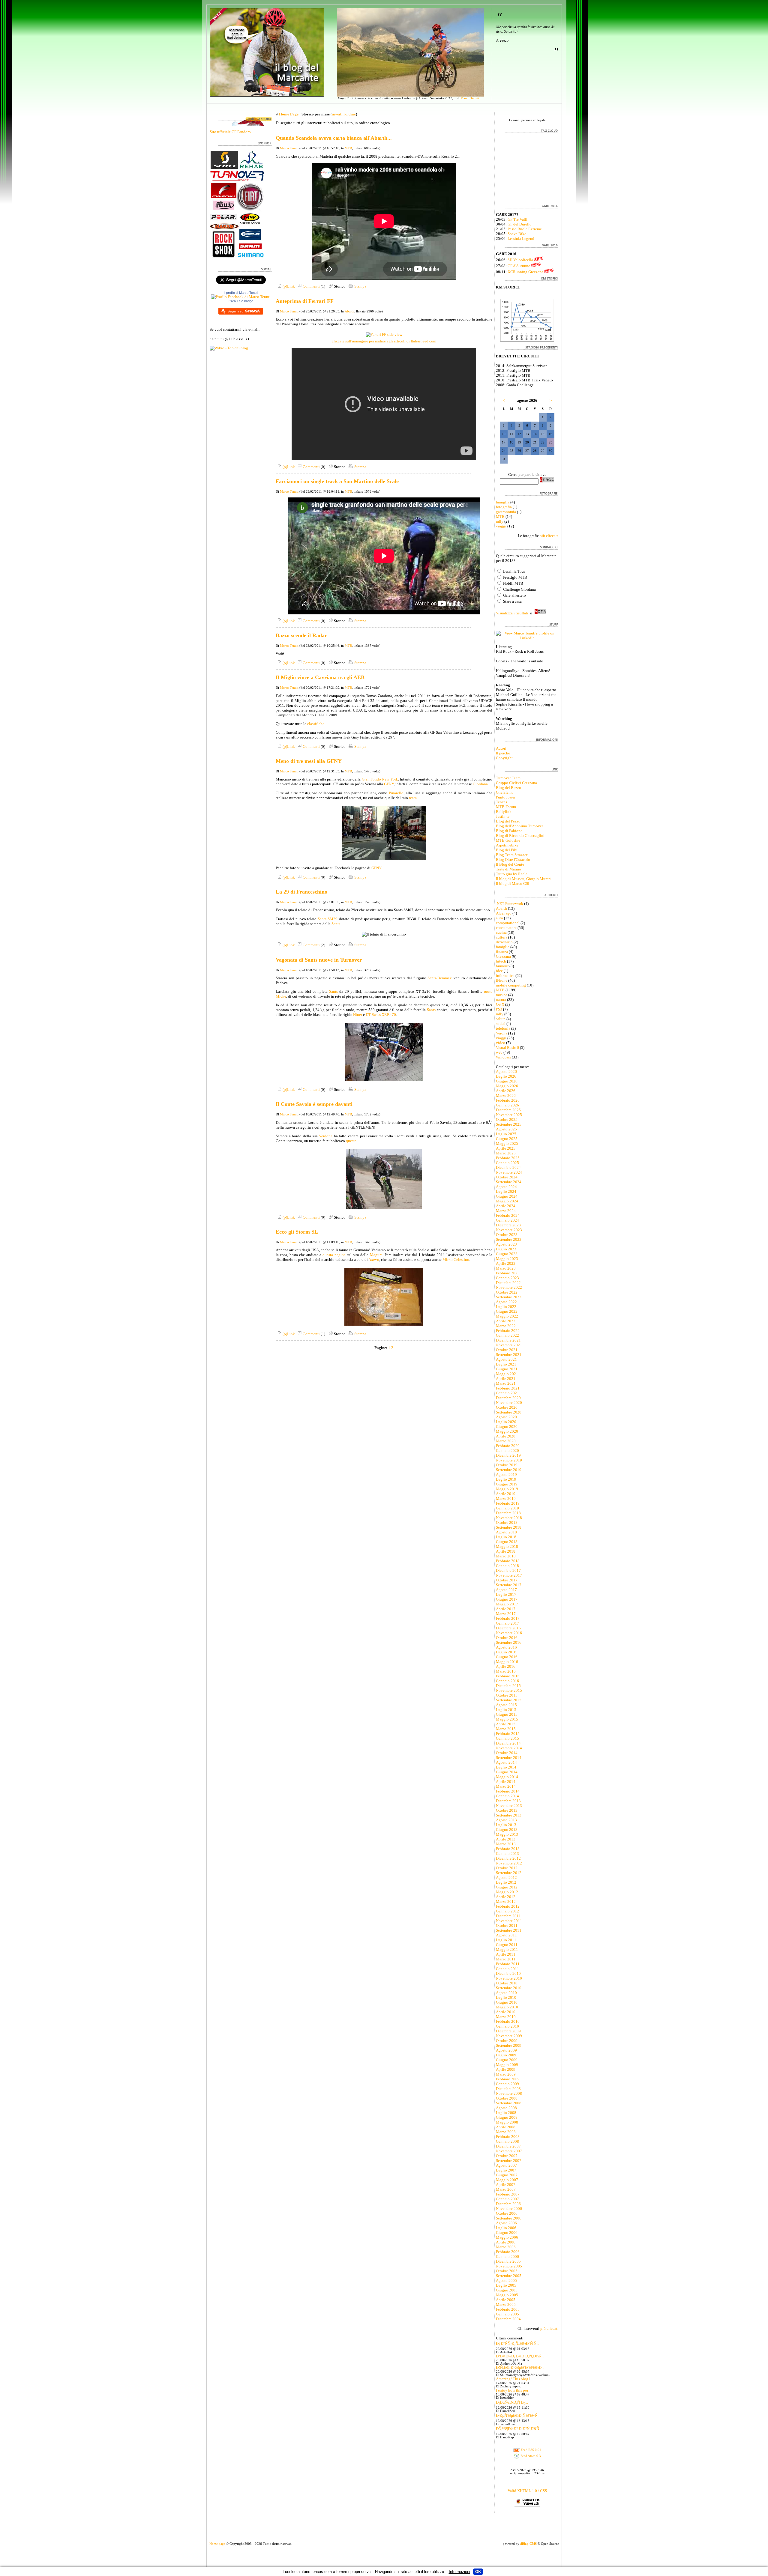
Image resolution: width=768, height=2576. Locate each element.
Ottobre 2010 (507, 1983)
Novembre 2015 (509, 1690)
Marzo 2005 (506, 2304)
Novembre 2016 (509, 1633)
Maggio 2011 (507, 1949)
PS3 (499, 1009)
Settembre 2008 (509, 2103)
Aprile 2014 (506, 1782)
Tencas (501, 802)
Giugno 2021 (507, 1369)
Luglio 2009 (506, 2055)
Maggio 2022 (507, 1316)
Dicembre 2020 (508, 1398)
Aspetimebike (507, 845)
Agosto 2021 (506, 1359)
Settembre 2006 (509, 2218)
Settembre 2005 (509, 2276)
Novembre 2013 (509, 1806)
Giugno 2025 (507, 1139)
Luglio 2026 (506, 1076)
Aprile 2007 (506, 2185)
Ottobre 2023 (507, 1235)
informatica (505, 976)
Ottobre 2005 (507, 2271)
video (501, 1043)
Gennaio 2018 (507, 1566)
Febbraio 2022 (508, 1331)
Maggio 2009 (507, 2065)
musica (502, 995)
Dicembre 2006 (508, 2204)
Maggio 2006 (507, 2237)
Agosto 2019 (506, 1475)
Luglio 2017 (506, 1594)
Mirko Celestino (456, 1260)
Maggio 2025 (507, 1143)
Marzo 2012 (506, 1901)
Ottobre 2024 (507, 1177)
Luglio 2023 (506, 1249)
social (501, 1024)
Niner (358, 1015)
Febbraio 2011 (508, 1964)
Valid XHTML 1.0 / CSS (527, 2491)
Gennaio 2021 (507, 1393)
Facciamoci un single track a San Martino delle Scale (337, 481)
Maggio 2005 (507, 2295)
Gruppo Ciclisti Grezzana (516, 783)
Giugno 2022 (507, 1311)
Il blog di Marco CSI (513, 884)
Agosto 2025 (506, 1129)
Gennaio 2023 (507, 1278)
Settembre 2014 (509, 1758)
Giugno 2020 (507, 1427)
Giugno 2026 (507, 1081)
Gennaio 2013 (507, 1854)
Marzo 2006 (506, 2247)
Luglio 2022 (506, 1307)
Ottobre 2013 (507, 1810)
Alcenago (504, 913)
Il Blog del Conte (510, 864)
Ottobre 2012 (507, 1868)
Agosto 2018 (506, 1532)
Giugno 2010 (507, 2002)
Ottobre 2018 (507, 1522)
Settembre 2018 (509, 1527)
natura (501, 1000)
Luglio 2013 (506, 1825)
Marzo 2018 (506, 1556)
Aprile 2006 (506, 2242)
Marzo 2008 (506, 2132)
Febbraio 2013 (508, 1849)
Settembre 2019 (509, 1470)
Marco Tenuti (470, 98)
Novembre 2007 (509, 2151)
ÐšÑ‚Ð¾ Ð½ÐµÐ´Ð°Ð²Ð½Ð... (520, 2367)
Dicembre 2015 (508, 1686)
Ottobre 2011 (507, 1925)
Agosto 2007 (506, 2165)
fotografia (504, 507)
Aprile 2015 (506, 1724)
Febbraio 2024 (508, 1215)
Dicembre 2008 (508, 2089)
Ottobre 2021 (507, 1350)
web (499, 1052)
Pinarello (396, 793)
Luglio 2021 (506, 1364)
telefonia (503, 1028)
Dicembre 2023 (508, 1225)
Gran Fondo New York (380, 779)
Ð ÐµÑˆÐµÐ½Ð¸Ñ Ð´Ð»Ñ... (518, 2415)
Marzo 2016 (506, 1671)
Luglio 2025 (506, 1134)
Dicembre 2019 (508, 1455)
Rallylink (504, 812)
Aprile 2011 (506, 1954)
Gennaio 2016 (507, 1681)
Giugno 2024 (507, 1196)
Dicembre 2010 (508, 1973)
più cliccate (549, 536)
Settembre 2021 (509, 1355)
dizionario (504, 942)
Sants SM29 (328, 919)
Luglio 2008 (506, 2113)
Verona (502, 1033)
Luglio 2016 (506, 1652)
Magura (376, 1255)
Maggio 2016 (507, 1662)
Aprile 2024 (506, 1206)
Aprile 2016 (506, 1666)
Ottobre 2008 (507, 2098)
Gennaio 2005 (507, 2314)
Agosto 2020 (506, 1417)
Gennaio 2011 (507, 1969)
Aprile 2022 (506, 1321)
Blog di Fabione (509, 831)
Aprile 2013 (506, 1839)
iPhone (502, 980)
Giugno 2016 (507, 1657)
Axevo (374, 1260)
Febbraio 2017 (508, 1618)
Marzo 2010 (506, 2017)
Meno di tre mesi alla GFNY (309, 761)
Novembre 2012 (509, 1863)
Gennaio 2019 (507, 1508)
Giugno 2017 (507, 1599)
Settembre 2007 (509, 2161)
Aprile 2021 (506, 1379)
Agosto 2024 (506, 1187)
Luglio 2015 (506, 1710)
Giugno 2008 (507, 2117)
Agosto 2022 (506, 1302)
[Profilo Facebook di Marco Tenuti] (241, 297)
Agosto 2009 (506, 2050)
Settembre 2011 (509, 1930)
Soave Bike (517, 234)
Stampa (360, 286)
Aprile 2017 (506, 1609)
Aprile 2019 (506, 1494)
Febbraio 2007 (508, 2194)
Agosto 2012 (506, 1878)
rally (500, 521)
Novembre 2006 (509, 2209)
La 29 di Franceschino (301, 892)
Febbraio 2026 (508, 1100)
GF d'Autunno (519, 266)
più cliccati (549, 2328)
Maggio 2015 (507, 1719)
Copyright (504, 758)
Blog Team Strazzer (512, 855)
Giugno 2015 (507, 1714)
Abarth (349, 311)
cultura (502, 937)
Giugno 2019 (507, 1484)
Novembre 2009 (509, 2036)
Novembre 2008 (509, 2093)
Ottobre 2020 (507, 1407)
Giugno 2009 (507, 2060)
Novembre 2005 (509, 2266)
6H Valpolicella (520, 260)
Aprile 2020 (506, 1436)
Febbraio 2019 (508, 1503)
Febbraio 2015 (508, 1734)
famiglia (503, 502)
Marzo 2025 (506, 1153)
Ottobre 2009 (507, 2041)
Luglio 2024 (506, 1191)
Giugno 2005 (507, 2290)
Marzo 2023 (506, 1268)
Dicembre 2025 (508, 1110)
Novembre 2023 (509, 1230)
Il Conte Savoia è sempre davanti (314, 1104)
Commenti (311, 286)
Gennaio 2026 (507, 1105)
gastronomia (506, 512)
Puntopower (506, 797)
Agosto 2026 (506, 1072)
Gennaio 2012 (507, 1911)
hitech (501, 961)
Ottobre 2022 (507, 1292)
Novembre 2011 (509, 1921)
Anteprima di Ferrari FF (305, 301)
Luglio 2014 (506, 1767)
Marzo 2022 (506, 1326)
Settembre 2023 (509, 1239)
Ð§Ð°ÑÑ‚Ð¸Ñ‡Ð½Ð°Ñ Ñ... (517, 2343)
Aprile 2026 (506, 1091)
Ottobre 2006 (507, 2213)
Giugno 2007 (507, 2175)
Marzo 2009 (506, 2074)
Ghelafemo (505, 792)
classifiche (316, 724)
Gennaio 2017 (507, 1623)
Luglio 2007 (506, 2170)
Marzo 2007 (506, 2189)
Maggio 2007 (507, 2180)
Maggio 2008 (507, 2122)
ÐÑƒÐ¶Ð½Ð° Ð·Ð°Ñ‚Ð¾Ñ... (519, 2429)
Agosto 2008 (506, 2108)
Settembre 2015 (509, 1700)
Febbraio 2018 (508, 1561)
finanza (502, 952)
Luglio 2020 (506, 1422)
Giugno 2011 (507, 1945)
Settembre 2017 (509, 1585)
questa (351, 1141)
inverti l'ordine (344, 114)
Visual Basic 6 (507, 1048)
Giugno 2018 (507, 1542)
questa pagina (334, 1255)
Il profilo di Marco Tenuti (241, 293)
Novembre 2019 (509, 1460)
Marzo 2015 (506, 1729)
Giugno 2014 (507, 1772)
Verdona (326, 1136)
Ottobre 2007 (507, 2156)
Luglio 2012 (506, 1882)
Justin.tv (503, 816)
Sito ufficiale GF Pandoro (230, 132)
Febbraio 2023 (508, 1273)
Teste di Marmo (508, 869)
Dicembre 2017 (508, 1570)
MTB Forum (506, 807)
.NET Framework (510, 904)
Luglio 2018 (506, 1537)
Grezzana (503, 956)
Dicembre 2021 (508, 1340)
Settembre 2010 (509, 1988)
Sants (336, 924)
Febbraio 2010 (508, 2021)
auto (499, 918)
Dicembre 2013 (508, 1801)
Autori (501, 748)
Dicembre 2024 (508, 1167)
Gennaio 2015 (507, 1738)
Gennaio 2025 (507, 1163)
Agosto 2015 (506, 1705)
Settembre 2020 (509, 1412)
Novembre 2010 (509, 1978)
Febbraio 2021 (508, 1388)
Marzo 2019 (506, 1498)
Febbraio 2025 (508, 1158)
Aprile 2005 (506, 2300)
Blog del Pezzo (508, 821)
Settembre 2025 (509, 1124)
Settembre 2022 (509, 1297)
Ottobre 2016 (507, 1638)
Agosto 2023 (506, 1244)
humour (502, 966)
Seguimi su (236, 311)
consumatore (506, 928)
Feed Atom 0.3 (530, 2456)
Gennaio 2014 (507, 1796)
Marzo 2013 (506, 1844)
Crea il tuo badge (241, 301)
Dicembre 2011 (508, 1916)
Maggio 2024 (507, 1201)
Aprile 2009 (506, 2069)
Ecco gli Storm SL (297, 1232)
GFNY (389, 784)
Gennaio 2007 (507, 2199)
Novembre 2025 (509, 1115)
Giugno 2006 (507, 2233)
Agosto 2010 (506, 1993)
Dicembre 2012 (508, 1858)
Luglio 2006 (506, 2228)
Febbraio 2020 (508, 1446)
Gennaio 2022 (507, 1335)
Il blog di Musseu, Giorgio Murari (523, 879)
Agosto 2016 (506, 1647)
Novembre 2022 (509, 1287)
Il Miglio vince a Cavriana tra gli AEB (320, 677)
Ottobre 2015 (507, 1695)
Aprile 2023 (506, 1263)
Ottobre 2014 (507, 1753)
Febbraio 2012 (508, 1906)
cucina (501, 932)
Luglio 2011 (506, 1940)
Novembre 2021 (509, 1345)
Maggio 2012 (507, 1892)
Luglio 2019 (506, 1479)
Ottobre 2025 (507, 1119)
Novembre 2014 (509, 1748)
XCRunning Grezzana (525, 272)
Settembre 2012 (509, 1873)
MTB (348, 148)
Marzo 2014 (506, 1786)
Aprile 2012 (506, 1897)
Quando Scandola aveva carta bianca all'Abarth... (334, 138)
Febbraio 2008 (508, 2137)
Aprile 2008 (506, 2127)
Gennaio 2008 (507, 2141)
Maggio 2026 (507, 1086)
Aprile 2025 (506, 1148)
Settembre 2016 (509, 1642)
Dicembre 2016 (508, 1628)
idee (499, 971)
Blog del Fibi (507, 850)
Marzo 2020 (506, 1441)
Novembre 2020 (509, 1403)
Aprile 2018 (506, 1551)
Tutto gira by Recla (512, 874)
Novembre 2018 (509, 1518)
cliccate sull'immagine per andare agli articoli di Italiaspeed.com (384, 341)
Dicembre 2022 (508, 1283)
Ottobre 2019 (507, 1465)
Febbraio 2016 (508, 1676)
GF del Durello (520, 224)
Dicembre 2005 (508, 2261)
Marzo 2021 (506, 1383)
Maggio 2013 (507, 1834)
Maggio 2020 (507, 1431)
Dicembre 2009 (508, 2031)
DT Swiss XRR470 (381, 1015)
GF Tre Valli (517, 219)
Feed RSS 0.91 (531, 2450)
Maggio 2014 (507, 1777)
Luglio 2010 (506, 1997)
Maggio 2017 (507, 1604)
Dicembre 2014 (508, 1743)
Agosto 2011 (506, 1935)
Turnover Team (508, 778)
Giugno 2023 (507, 1254)
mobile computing (511, 985)
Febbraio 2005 (508, 2309)
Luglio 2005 (506, 2285)
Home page (217, 2544)
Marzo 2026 (506, 1095)
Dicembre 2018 (508, 1513)
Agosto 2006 (506, 2223)
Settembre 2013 (509, 1815)
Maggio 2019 (507, 1489)
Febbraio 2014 (508, 1791)
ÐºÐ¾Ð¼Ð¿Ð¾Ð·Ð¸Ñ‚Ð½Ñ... (520, 2356)
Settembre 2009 (509, 2045)
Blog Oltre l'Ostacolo (513, 860)
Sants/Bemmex (440, 978)
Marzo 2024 (506, 1211)
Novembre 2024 (509, 1172)
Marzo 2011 (506, 1959)
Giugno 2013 (507, 1830)
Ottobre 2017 (507, 1580)
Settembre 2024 (509, 1182)
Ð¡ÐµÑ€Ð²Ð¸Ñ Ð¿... (512, 2402)
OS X (500, 1004)
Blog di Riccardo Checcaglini (520, 836)
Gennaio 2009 (507, 2084)
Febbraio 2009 (508, 2079)
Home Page (289, 114)
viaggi (501, 526)
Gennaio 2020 (507, 1451)
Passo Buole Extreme (525, 229)
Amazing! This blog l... (514, 2379)
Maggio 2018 (507, 1546)
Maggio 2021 (507, 1374)
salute (501, 1019)
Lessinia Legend (521, 239)
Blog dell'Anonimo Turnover (519, 826)
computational (508, 923)
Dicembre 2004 (508, 2319)
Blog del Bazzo (508, 788)
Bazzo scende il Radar (301, 635)
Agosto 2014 (506, 1762)
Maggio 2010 (507, 2007)
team (413, 798)
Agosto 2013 (506, 1820)
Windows (503, 1057)
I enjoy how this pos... (514, 2390)
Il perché (503, 753)
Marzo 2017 (506, 1614)
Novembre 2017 (509, 1575)
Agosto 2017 (506, 1590)
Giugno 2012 (507, 1887)
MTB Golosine (508, 840)
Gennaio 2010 (507, 2026)
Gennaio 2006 (507, 2257)
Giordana (480, 784)
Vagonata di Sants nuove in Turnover (319, 960)
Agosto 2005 (506, 2280)
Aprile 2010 (506, 2012)
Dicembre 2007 (508, 2146)
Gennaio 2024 (507, 1220)
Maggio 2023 (507, 1259)
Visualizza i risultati (512, 613)
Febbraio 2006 (508, 2252)
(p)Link (288, 286)
